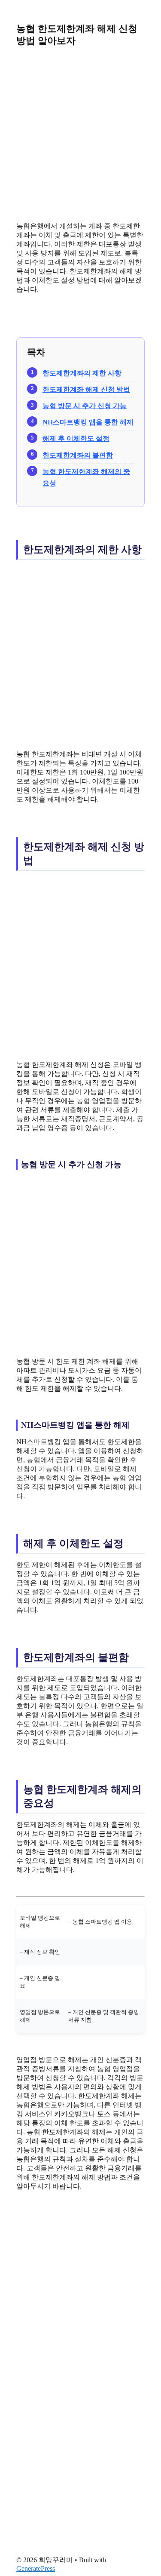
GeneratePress (36, 2568)
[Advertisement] (80, 134)
